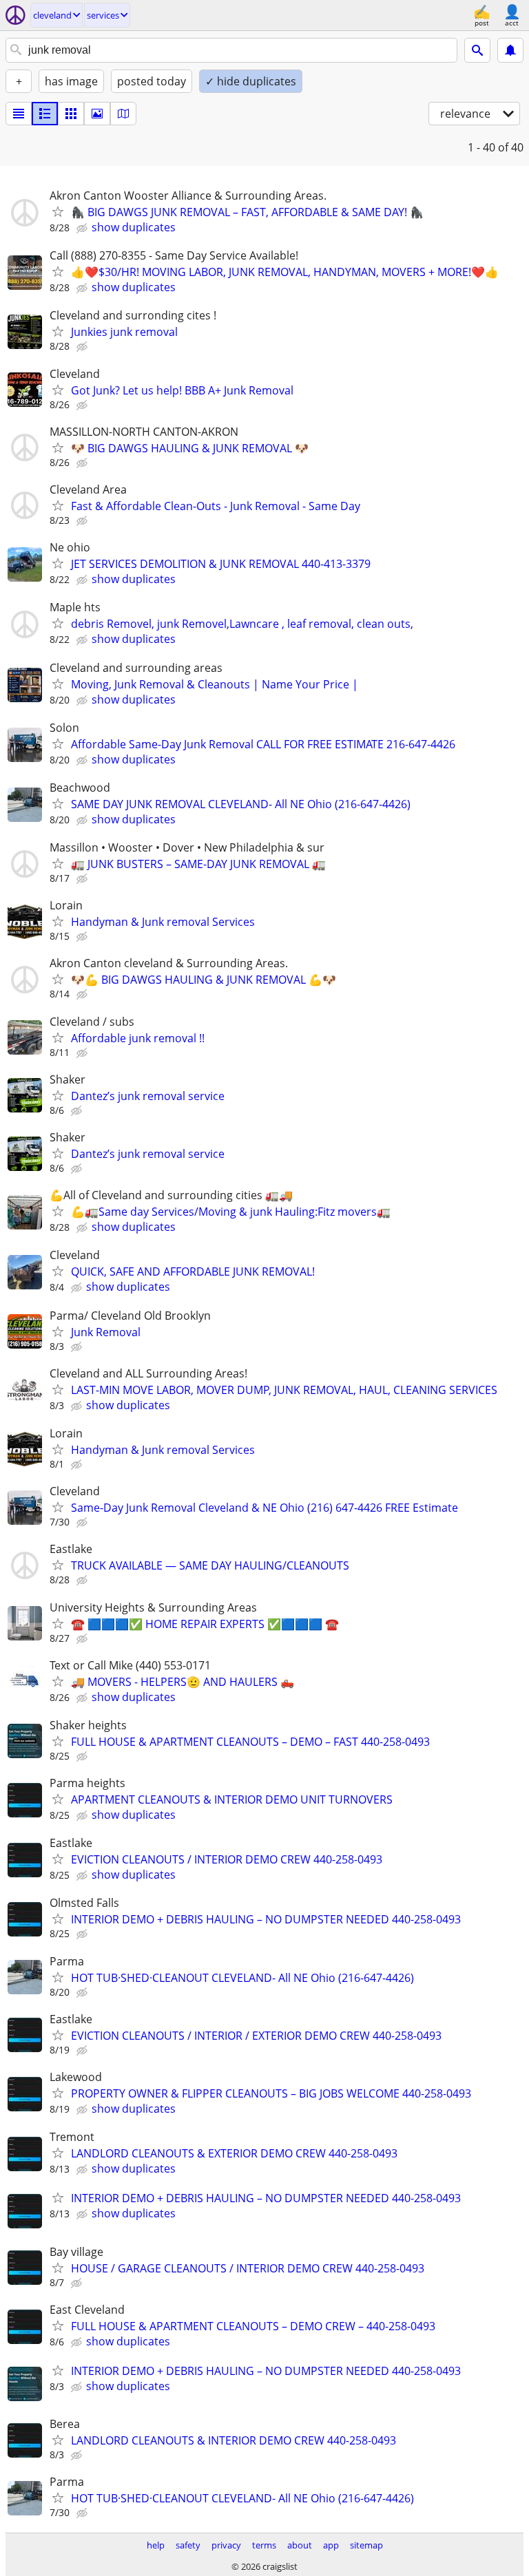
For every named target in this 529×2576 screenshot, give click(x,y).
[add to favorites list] (58, 211)
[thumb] (45, 114)
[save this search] (510, 50)
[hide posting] (83, 229)
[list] (19, 114)
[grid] (71, 114)
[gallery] (97, 114)
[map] (123, 114)
